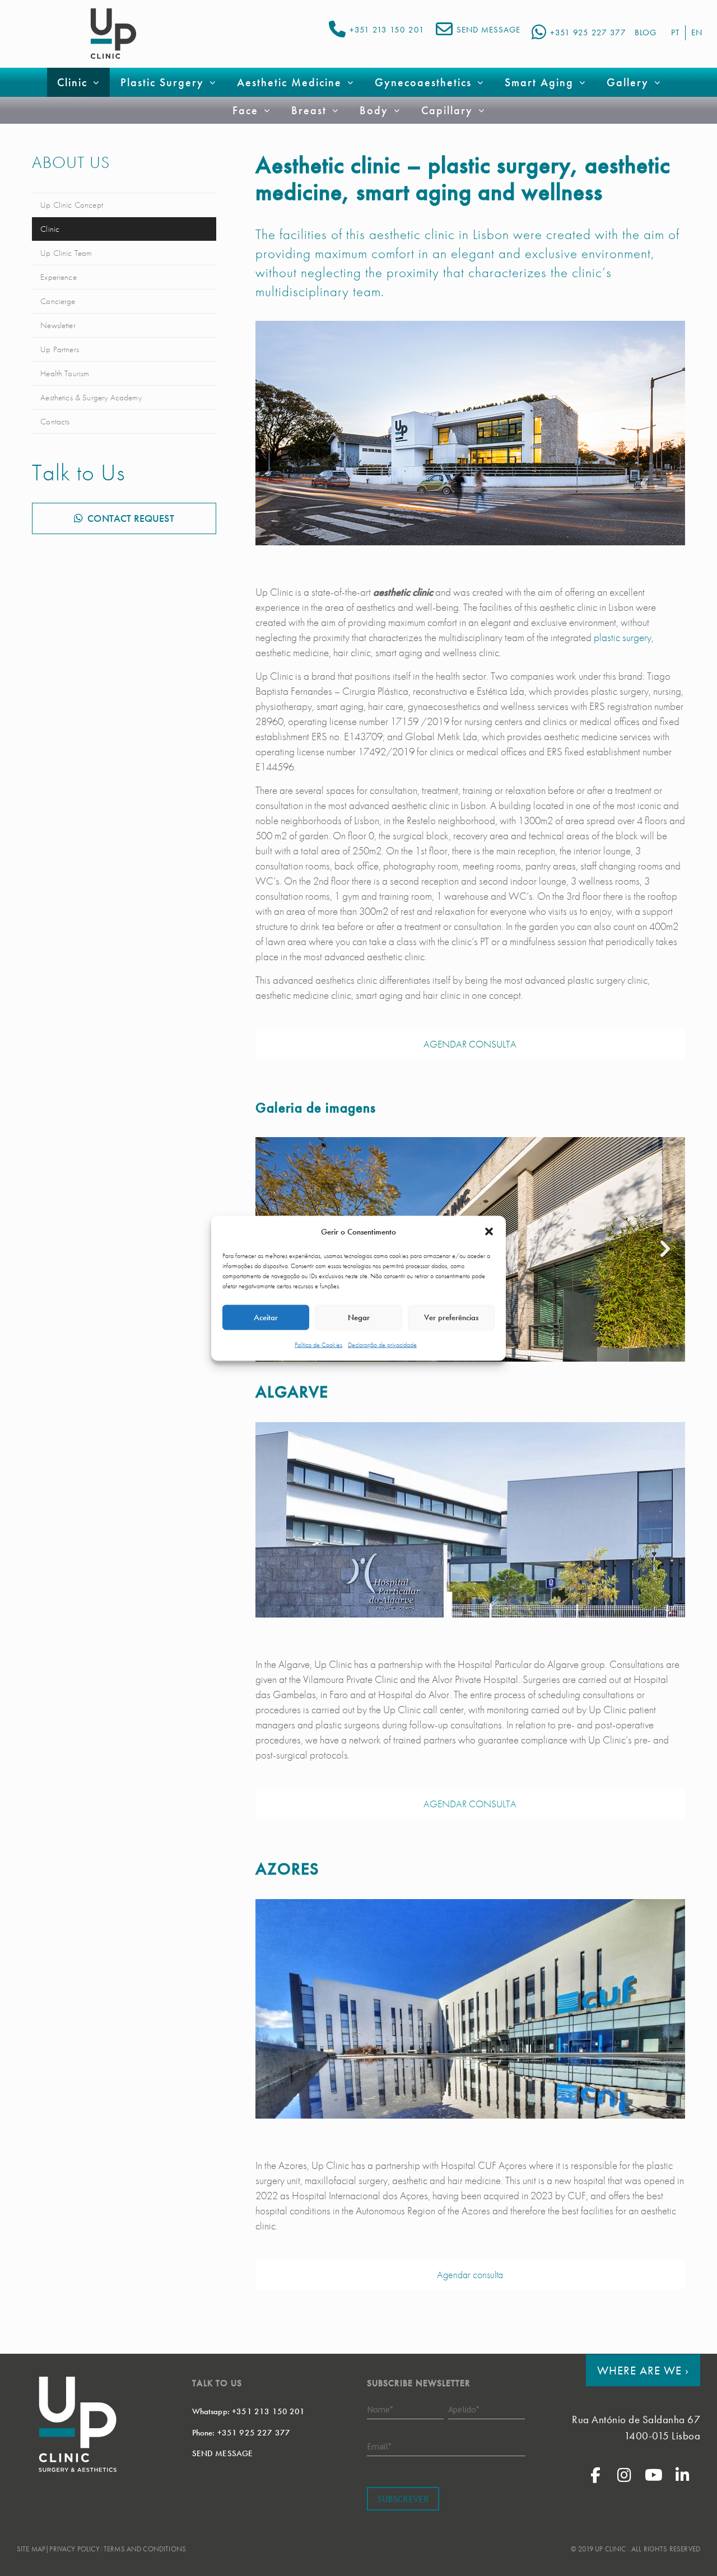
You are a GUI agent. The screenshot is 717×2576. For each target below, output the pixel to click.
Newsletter (58, 325)
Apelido (464, 2409)
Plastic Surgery (162, 82)
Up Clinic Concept (72, 205)
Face (245, 110)
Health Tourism (65, 373)
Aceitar (266, 1317)
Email (379, 2446)
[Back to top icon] (663, 2553)
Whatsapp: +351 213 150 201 (249, 2411)
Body (374, 110)
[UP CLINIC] (113, 34)
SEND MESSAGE (488, 30)
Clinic (50, 229)
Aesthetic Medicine (289, 82)
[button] (489, 1232)
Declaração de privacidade (382, 1344)
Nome (380, 2409)
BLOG (646, 32)
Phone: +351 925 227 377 (241, 2433)
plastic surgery (623, 637)
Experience (59, 277)
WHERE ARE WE (643, 2370)
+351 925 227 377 (588, 32)
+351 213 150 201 (387, 30)
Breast (309, 110)
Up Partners (60, 349)
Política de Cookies (318, 1344)
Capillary (447, 110)
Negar (359, 1317)
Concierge (58, 301)
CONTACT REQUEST (131, 518)
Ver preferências (451, 1317)
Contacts (55, 422)
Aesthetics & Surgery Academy (91, 398)
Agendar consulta (470, 2275)
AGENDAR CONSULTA (470, 1044)
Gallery (628, 82)
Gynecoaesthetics (423, 82)
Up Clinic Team (66, 253)
